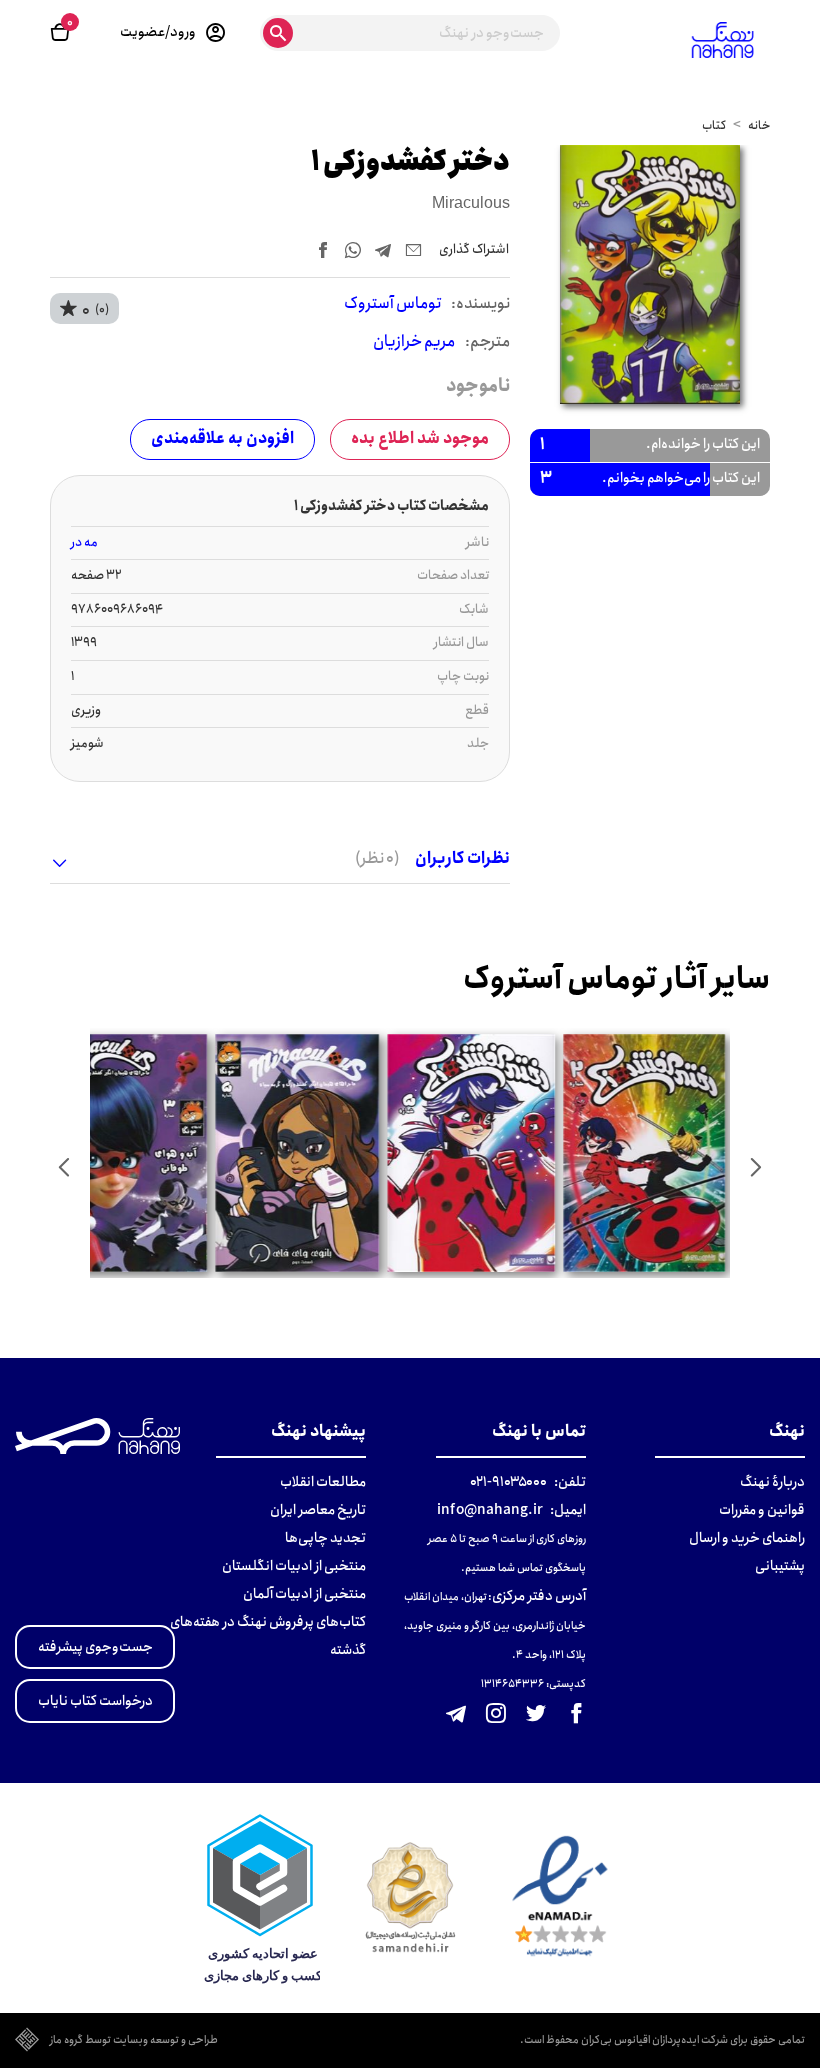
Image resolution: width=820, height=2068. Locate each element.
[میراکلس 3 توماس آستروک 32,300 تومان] (127, 1153)
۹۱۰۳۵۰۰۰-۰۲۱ (508, 1482)
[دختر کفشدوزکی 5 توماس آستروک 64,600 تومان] (473, 1153)
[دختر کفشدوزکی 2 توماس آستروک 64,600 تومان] (645, 1153)
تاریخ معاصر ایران (318, 1510)
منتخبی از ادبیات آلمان (304, 1594)
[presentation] (756, 1167)
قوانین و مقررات (762, 1510)
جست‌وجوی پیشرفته (95, 1647)
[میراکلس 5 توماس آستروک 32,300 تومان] (299, 1153)
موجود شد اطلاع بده (420, 438)
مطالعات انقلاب (323, 1482)
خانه (759, 125)
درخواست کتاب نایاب (95, 1701)
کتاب (714, 125)
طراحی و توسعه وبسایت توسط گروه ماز (134, 2041)
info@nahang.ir (490, 1510)
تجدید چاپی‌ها (325, 1538)
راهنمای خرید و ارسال (747, 1538)
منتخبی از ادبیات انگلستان (294, 1566)
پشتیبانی (780, 1566)
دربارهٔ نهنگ (772, 1482)
